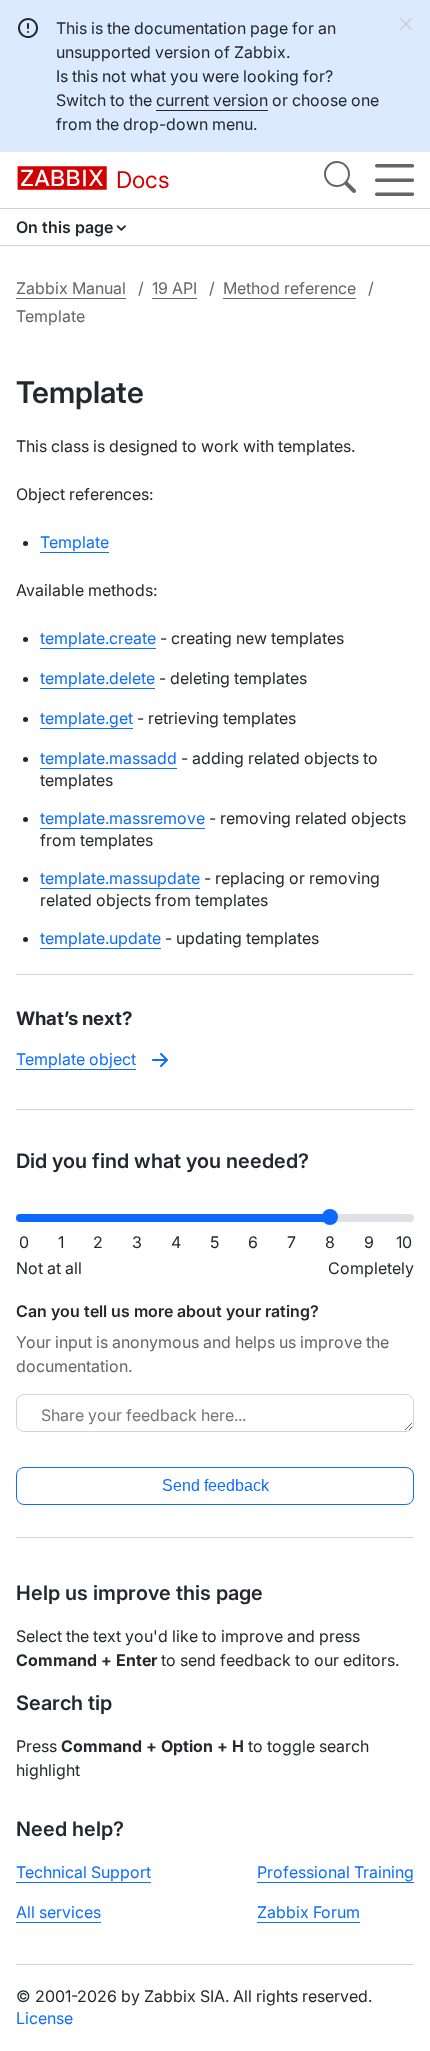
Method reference (289, 288)
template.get (86, 718)
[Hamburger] (394, 180)
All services (58, 1912)
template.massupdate (120, 878)
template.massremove (122, 818)
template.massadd (108, 758)
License (44, 2018)
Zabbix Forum (308, 1912)
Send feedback (215, 1485)
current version (212, 100)
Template (74, 542)
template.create (98, 638)
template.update (100, 938)
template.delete (97, 678)
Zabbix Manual (71, 288)
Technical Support (83, 1872)
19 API (174, 288)
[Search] (340, 180)
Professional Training (335, 1872)
